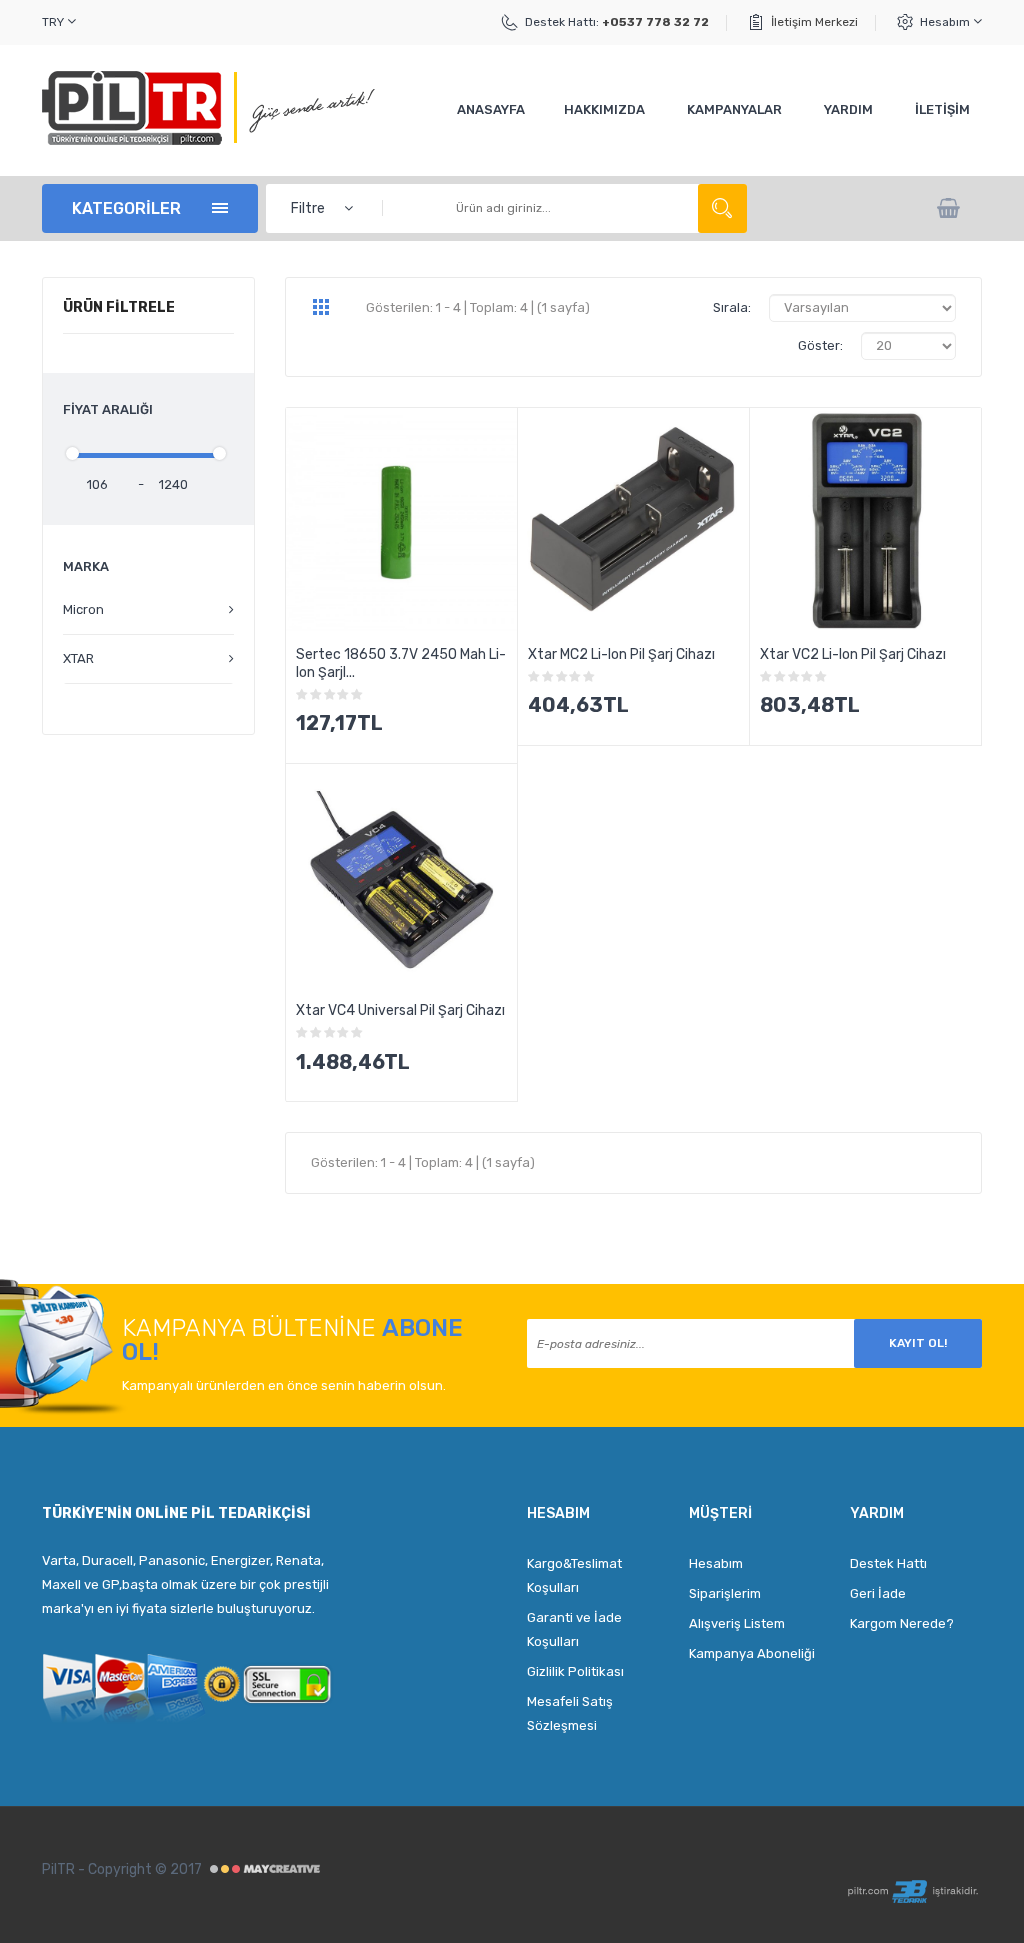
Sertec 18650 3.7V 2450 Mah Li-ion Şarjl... (401, 663)
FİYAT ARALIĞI (108, 409)
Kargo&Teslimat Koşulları (574, 1575)
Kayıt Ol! (918, 1343)
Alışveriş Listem (737, 1623)
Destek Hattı (888, 1563)
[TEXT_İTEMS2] (950, 208)
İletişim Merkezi (814, 22)
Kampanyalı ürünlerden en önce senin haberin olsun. (284, 1385)
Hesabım (946, 22)
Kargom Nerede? (902, 1623)
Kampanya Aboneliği (752, 1653)
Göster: (820, 345)
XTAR (78, 658)
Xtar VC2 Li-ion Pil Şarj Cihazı (853, 654)
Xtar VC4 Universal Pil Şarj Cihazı (400, 1010)
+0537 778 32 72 (655, 22)
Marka (86, 566)
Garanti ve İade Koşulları (574, 1629)
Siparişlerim (725, 1593)
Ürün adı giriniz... (722, 208)
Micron (83, 609)
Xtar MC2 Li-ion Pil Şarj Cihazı (621, 654)
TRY (54, 22)
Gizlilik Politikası (575, 1671)
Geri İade (878, 1593)
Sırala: (732, 307)
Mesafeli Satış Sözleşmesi (570, 1713)
